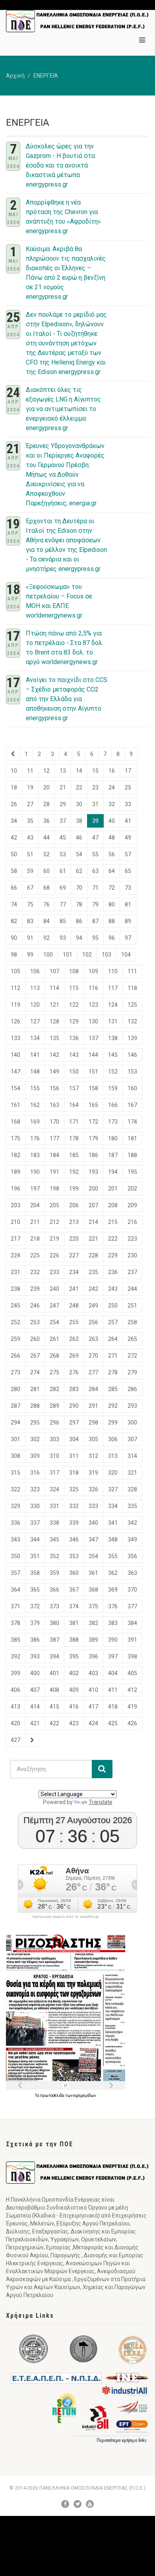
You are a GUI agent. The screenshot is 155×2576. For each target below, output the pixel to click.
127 (35, 1021)
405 (132, 1673)
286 (132, 1389)
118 (132, 988)
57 (128, 854)
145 (113, 1055)
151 (93, 1072)
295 (35, 1422)
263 (93, 1339)
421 (35, 1723)
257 (113, 1322)
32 (112, 804)
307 (132, 1439)
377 (132, 1606)
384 (132, 1623)
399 (15, 1673)
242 (93, 1289)
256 (93, 1322)
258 (132, 1322)
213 (74, 1222)
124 (113, 1005)
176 (35, 1138)
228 (93, 1255)
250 (113, 1306)
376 (113, 1606)
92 (46, 938)
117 (113, 988)
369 (113, 1590)
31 (95, 804)
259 (15, 1339)
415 (54, 1707)
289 (54, 1406)
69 (63, 888)
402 (74, 1673)
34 (14, 821)
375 (93, 1606)
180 (113, 1138)
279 (132, 1372)
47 (95, 838)
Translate (101, 1802)
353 (74, 1556)
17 (128, 771)
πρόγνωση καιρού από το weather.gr (66, 1917)
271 (113, 1356)
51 (30, 854)
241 (74, 1289)
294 (15, 1422)
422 (54, 1723)
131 (113, 1021)
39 (95, 821)
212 (54, 1222)
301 (15, 1439)
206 (74, 1205)
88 (112, 921)
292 (113, 1406)
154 (15, 1088)
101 (68, 955)
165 (93, 1105)
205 (54, 1205)
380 (54, 1623)
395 (74, 1656)
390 (113, 1640)
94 (79, 938)
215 (113, 1222)
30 (79, 804)
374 (74, 1606)
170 (54, 1122)
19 (30, 787)
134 (35, 1038)
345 (54, 1539)
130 (93, 1021)
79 (95, 904)
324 (54, 1489)
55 (95, 854)
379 (35, 1623)
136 (74, 1038)
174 (132, 1122)
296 (54, 1422)
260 (35, 1339)
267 (35, 1356)
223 (132, 1239)
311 (74, 1456)
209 (132, 1205)
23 (95, 787)
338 (54, 1523)
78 (79, 904)
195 (132, 1172)
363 (132, 1573)
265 (132, 1339)
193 (93, 1172)
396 (93, 1656)
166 (113, 1105)
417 (93, 1707)
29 (63, 804)
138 (113, 1038)
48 (112, 838)
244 (132, 1289)
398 (132, 1656)
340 (93, 1523)
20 (46, 787)
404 (113, 1673)
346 (74, 1539)
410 (93, 1690)
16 (112, 771)
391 (132, 1640)
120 (35, 1005)
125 (132, 1005)
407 (35, 1690)
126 (15, 1021)
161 (15, 1105)
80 (112, 904)
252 (15, 1322)
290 (74, 1406)
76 (46, 904)
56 (112, 854)
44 (46, 838)
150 (74, 1072)
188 (132, 1155)
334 (113, 1506)
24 (112, 787)
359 (54, 1573)
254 (54, 1322)
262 (74, 1339)
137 (93, 1038)
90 (14, 938)
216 (132, 1222)
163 (54, 1105)
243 (113, 1289)
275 (54, 1372)
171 (74, 1122)
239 (35, 1289)
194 (113, 1172)
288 (35, 1406)
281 (35, 1389)
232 (35, 1272)
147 (15, 1072)
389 (93, 1640)
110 (113, 971)
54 (79, 854)
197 (35, 1189)
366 (54, 1590)
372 (35, 1606)
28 (46, 804)
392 (15, 1656)
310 (54, 1456)
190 (35, 1172)
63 (95, 871)
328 (132, 1489)
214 (93, 1222)
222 (113, 1239)
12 (46, 771)
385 (15, 1640)
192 (74, 1172)
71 (95, 888)
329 (15, 1506)
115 (74, 988)
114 (54, 988)
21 (63, 787)
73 (128, 888)
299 (113, 1422)
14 (79, 771)
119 (15, 1005)
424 (93, 1723)
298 (93, 1422)
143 (74, 1055)
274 (35, 1372)
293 (132, 1406)
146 (132, 1055)
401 (54, 1673)
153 (132, 1072)
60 (46, 871)
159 (113, 1088)
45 (63, 838)
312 (93, 1456)
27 (30, 804)
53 (63, 854)
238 (15, 1289)
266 (15, 1356)
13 (63, 771)
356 (132, 1556)
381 (74, 1623)
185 (74, 1155)
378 (15, 1623)
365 (35, 1590)
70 (79, 888)
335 (132, 1506)
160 (132, 1088)
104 (126, 955)
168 (15, 1122)
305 (93, 1439)
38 (79, 821)
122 (74, 1005)
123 (93, 1005)
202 (132, 1189)
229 (113, 1255)
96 (112, 938)
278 (113, 1372)
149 (54, 1072)
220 (74, 1239)
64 (112, 871)
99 (30, 955)
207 (93, 1205)
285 (113, 1389)
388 (74, 1640)
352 (54, 1556)
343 (15, 1539)
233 (54, 1272)
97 (128, 938)
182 (15, 1155)
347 (93, 1539)
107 (54, 971)
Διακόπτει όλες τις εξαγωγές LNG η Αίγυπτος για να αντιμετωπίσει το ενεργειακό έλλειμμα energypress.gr (63, 409)
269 (74, 1356)
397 (113, 1656)
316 (35, 1473)
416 (74, 1707)
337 (35, 1523)
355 (113, 1556)
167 (132, 1105)
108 (74, 971)
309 (35, 1456)
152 (113, 1072)
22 (79, 787)
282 (54, 1389)
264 (113, 1339)
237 (132, 1272)
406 (15, 1690)
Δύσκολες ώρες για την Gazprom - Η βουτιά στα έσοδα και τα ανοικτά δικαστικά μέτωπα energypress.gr (60, 165)
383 (113, 1623)
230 (132, 1255)
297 (74, 1422)
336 (15, 1523)
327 (113, 1489)
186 (93, 1155)
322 (15, 1489)
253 (35, 1322)
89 (128, 921)
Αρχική (15, 76)
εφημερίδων (85, 2096)
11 (30, 771)
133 (15, 1038)
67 (30, 888)
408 (54, 1690)
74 (14, 904)
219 (54, 1239)
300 (132, 1422)
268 (54, 1356)
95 (95, 938)
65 (128, 871)
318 (74, 1473)
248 (74, 1306)
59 (30, 871)
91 (30, 938)
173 (113, 1122)
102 (87, 955)
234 (74, 1272)
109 (93, 971)
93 (63, 938)
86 (79, 921)
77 (63, 904)
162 (35, 1105)
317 (54, 1473)
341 (113, 1523)
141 (35, 1055)
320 (113, 1473)
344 (35, 1539)
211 (35, 1222)
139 (132, 1038)
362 (113, 1573)
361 (93, 1573)
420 (15, 1723)
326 (93, 1489)
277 (93, 1372)
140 (15, 1055)
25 (128, 787)
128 (54, 1021)
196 (15, 1189)
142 (54, 1055)
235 (93, 1272)
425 (113, 1723)
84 (46, 921)
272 (132, 1356)
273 (15, 1372)
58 (14, 871)
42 (14, 838)
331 (54, 1506)
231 (15, 1272)
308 (15, 1456)
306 (113, 1439)
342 (132, 1523)
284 (93, 1389)
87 (95, 921)
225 (35, 1255)
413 (15, 1707)
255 (74, 1322)
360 (74, 1573)
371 (15, 1606)
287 (15, 1406)
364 (15, 1590)
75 (30, 904)
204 (35, 1205)
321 (132, 1473)
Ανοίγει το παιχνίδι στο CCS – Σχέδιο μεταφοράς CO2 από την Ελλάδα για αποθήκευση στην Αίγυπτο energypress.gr (67, 699)
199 (74, 1189)
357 (15, 1573)
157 (74, 1088)
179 (93, 1138)
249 (93, 1306)
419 (132, 1707)
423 (74, 1723)
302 (35, 1439)
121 (54, 1005)
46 (79, 838)
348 (113, 1539)
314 (132, 1456)
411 (113, 1690)
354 (93, 1556)
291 (93, 1406)
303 (54, 1439)
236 (113, 1272)
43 (30, 838)
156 (54, 1088)
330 (35, 1506)
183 (35, 1155)
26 (14, 804)
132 (132, 1021)
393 (35, 1656)
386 (35, 1640)
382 (93, 1623)
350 (15, 1556)
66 (14, 888)
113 (35, 988)
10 (14, 771)
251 (132, 1306)
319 (93, 1473)
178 (74, 1138)
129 (74, 1021)
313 (113, 1456)
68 (46, 888)
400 (35, 1673)
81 (128, 904)
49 (128, 838)
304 (74, 1439)
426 (132, 1723)
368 (93, 1590)
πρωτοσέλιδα (53, 2096)
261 (54, 1339)
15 (95, 771)
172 (93, 1122)
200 (93, 1189)
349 (132, 1539)
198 (54, 1189)
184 (54, 1155)
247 (54, 1306)
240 (54, 1289)
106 (35, 971)
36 (46, 821)
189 (15, 1172)
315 (15, 1473)
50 (14, 854)
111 (132, 971)
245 (15, 1306)
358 (35, 1573)
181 (132, 1138)
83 (30, 921)
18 (14, 787)
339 (74, 1523)
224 (15, 1255)
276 (74, 1372)
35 (30, 821)
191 (54, 1172)
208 (113, 1205)
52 (46, 854)
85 (63, 921)
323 (35, 1489)
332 (74, 1506)
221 (93, 1239)
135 (54, 1038)
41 (128, 821)
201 (113, 1189)
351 (35, 1556)
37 (63, 821)
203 (15, 1205)
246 (35, 1306)
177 (54, 1138)
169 (35, 1122)
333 (93, 1506)
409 (74, 1690)
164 (74, 1105)
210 (15, 1222)
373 (54, 1606)
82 (14, 921)
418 (113, 1707)
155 (35, 1088)
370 (132, 1590)
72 (112, 888)
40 (112, 821)
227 (74, 1255)
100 (48, 955)
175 (15, 1138)
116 (93, 988)
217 (15, 1239)
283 (74, 1389)
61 (63, 871)
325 (74, 1489)
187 (113, 1155)
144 (93, 1055)
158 (93, 1088)
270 (93, 1356)
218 (35, 1239)
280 (15, 1389)
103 (107, 955)
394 (54, 1656)
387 (54, 1640)
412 (132, 1690)
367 (74, 1590)
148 (35, 1072)
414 (35, 1707)
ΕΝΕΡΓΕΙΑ (46, 76)
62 (79, 871)
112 (15, 988)
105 (15, 971)
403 (93, 1673)
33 (128, 804)
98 (14, 955)
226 (54, 1255)
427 (15, 1740)
